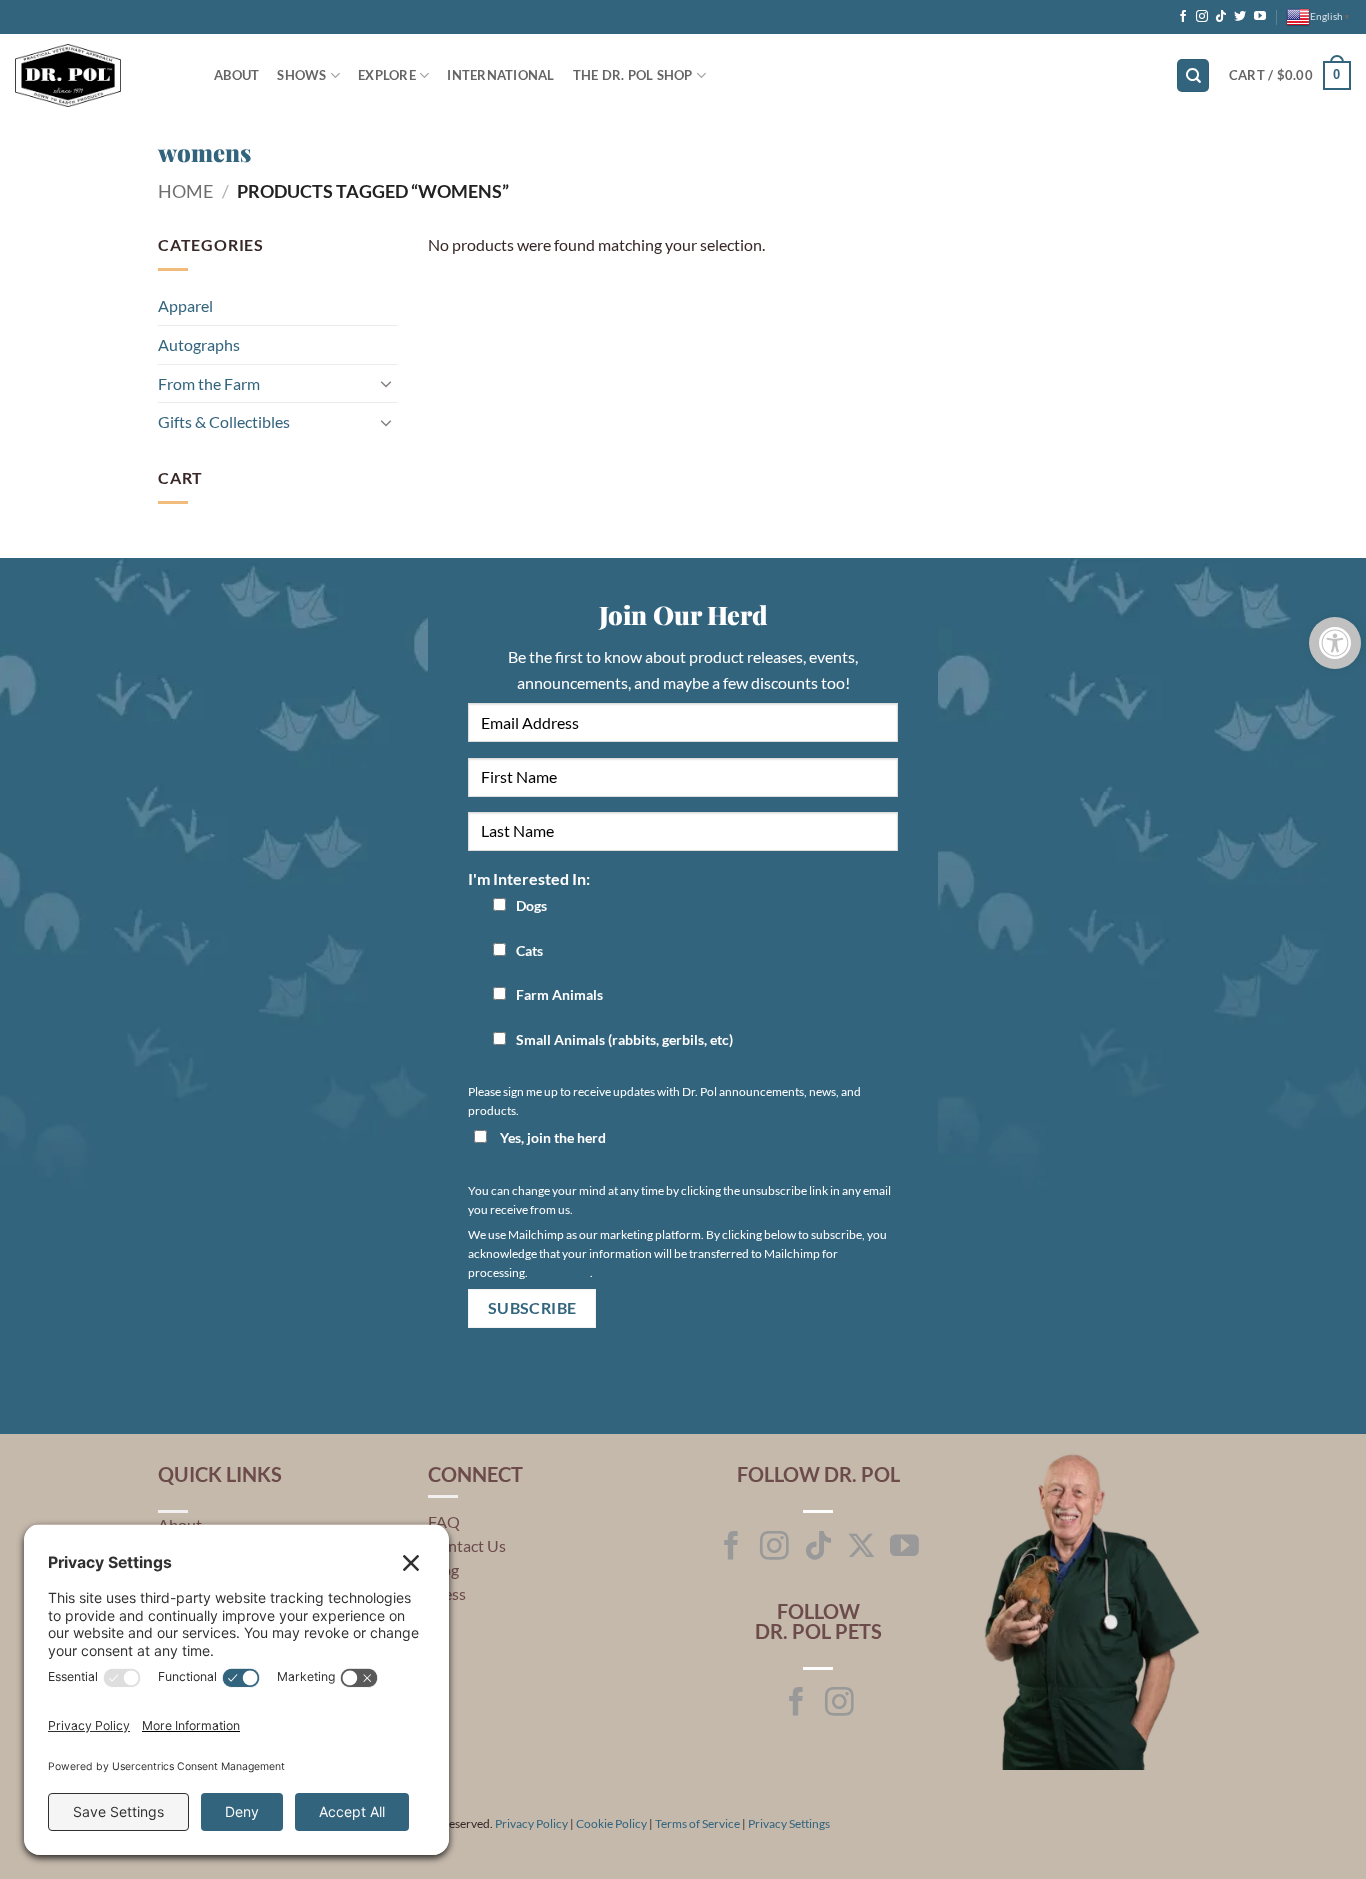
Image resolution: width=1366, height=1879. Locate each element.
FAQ (444, 1521)
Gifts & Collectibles (224, 421)
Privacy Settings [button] (789, 1823)
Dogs (531, 905)
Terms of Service (697, 1823)
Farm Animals (559, 994)
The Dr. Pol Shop (633, 75)
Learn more (560, 1272)
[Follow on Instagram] (1202, 17)
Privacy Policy (531, 1823)
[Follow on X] (861, 1548)
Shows (301, 75)
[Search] (1193, 75)
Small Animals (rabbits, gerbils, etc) (624, 1039)
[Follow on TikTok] (1221, 17)
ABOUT (236, 75)
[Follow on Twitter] (1240, 17)
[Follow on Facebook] (1183, 17)
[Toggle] (386, 383)
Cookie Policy (611, 1823)
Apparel (185, 305)
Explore (387, 75)
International (500, 75)
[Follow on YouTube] (1260, 17)
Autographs (199, 344)
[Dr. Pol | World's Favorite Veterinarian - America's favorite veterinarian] (99, 75)
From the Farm (209, 383)
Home (185, 191)
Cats (529, 950)
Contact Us (467, 1545)
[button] (1290, 76)
